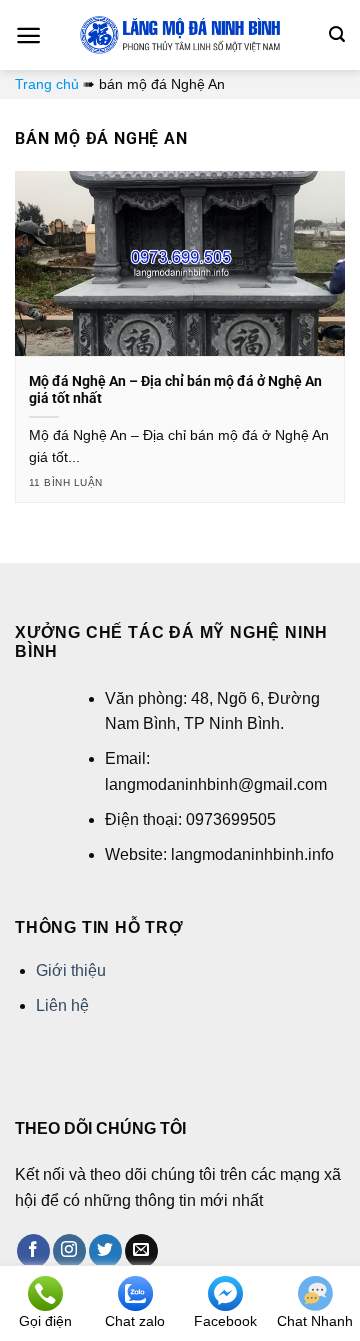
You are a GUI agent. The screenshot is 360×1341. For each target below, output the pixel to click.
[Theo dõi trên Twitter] (105, 1251)
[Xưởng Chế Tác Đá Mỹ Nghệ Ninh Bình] (180, 35)
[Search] (337, 34)
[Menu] (28, 35)
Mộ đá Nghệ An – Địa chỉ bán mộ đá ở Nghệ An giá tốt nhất (175, 390)
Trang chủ (47, 84)
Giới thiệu (71, 970)
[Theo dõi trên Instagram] (69, 1251)
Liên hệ (62, 1005)
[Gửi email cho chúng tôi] (141, 1251)
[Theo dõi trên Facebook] (33, 1251)
